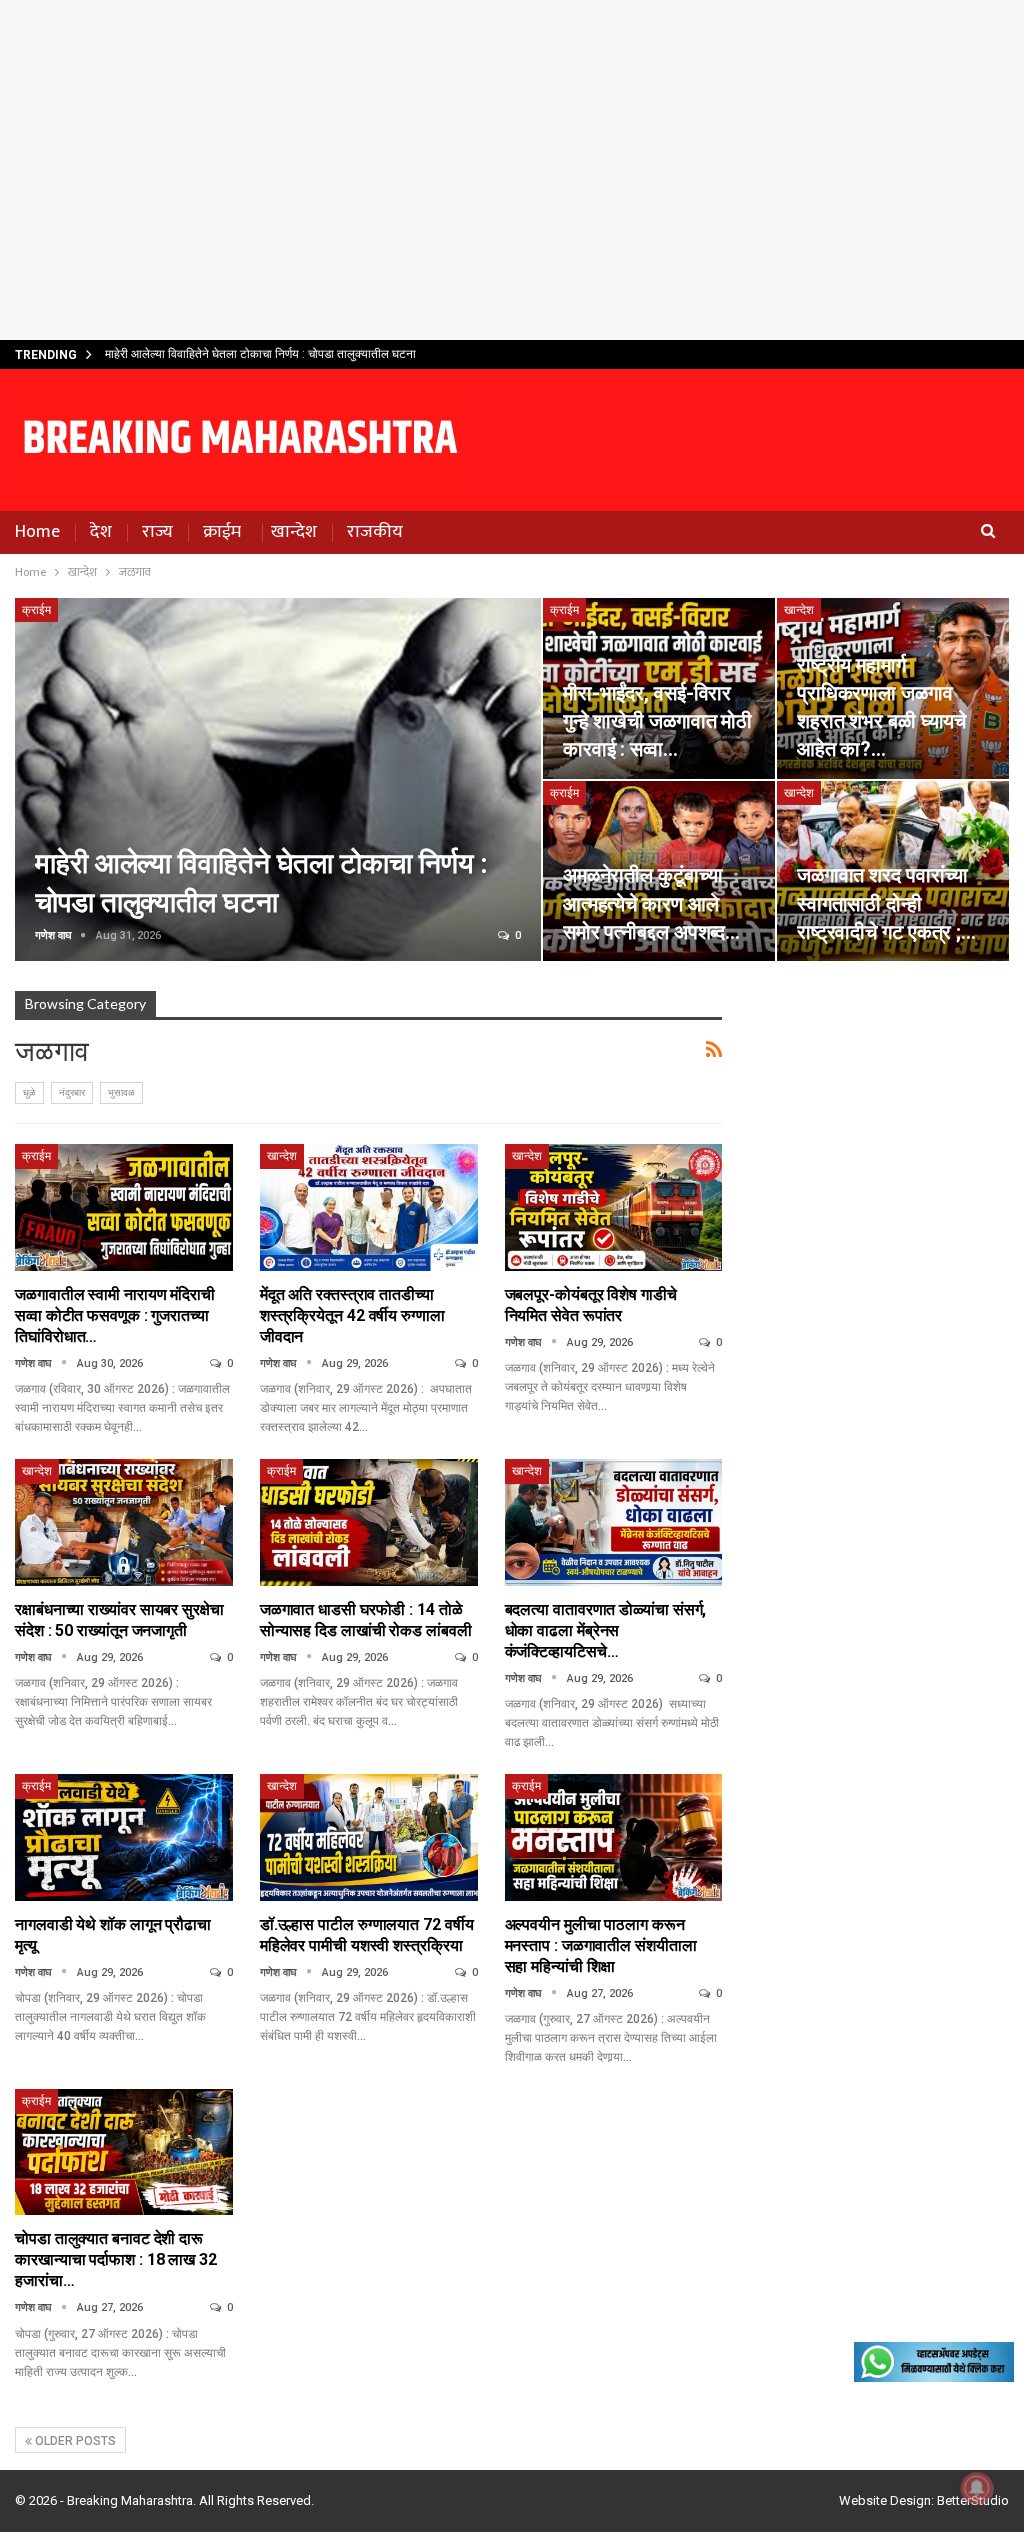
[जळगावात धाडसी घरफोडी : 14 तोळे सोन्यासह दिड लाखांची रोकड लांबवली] (369, 1522)
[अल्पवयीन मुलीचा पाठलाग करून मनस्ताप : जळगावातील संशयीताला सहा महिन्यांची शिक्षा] (614, 1837)
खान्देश (294, 532)
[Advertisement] (512, 170)
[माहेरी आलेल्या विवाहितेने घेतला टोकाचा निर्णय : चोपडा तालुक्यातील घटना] (278, 779)
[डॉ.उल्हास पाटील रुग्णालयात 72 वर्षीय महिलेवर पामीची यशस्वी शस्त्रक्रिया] (369, 1837)
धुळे (29, 1092)
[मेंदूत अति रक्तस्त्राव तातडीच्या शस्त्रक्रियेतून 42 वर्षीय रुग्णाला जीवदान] (369, 1207)
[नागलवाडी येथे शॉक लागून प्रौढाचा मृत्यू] (124, 1837)
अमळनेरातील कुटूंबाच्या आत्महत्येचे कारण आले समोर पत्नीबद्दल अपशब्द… (651, 903)
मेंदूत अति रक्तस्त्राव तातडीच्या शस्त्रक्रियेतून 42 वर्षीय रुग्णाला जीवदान (352, 1315)
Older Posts (74, 2441)
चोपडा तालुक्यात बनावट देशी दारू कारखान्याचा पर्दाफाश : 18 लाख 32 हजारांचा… (116, 2259)
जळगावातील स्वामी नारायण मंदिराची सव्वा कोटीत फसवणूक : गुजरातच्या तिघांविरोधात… (115, 1315)
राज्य (157, 532)
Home (37, 532)
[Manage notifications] (977, 2488)
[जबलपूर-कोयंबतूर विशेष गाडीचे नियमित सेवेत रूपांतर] (614, 1207)
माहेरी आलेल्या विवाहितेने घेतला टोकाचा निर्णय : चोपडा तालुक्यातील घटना (260, 354)
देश (101, 532)
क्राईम (222, 532)
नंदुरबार (72, 1092)
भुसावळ (121, 1092)
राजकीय (375, 532)
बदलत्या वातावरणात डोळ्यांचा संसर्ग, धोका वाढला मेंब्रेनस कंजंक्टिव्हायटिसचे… (606, 1630)
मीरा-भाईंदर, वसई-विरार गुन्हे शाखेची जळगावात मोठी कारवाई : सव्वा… (657, 721)
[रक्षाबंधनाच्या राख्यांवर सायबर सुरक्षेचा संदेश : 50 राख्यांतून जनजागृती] (124, 1522)
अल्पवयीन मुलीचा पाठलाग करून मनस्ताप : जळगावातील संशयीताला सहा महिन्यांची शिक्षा (601, 1945)
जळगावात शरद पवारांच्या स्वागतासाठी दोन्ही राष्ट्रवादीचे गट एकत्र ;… (886, 903)
